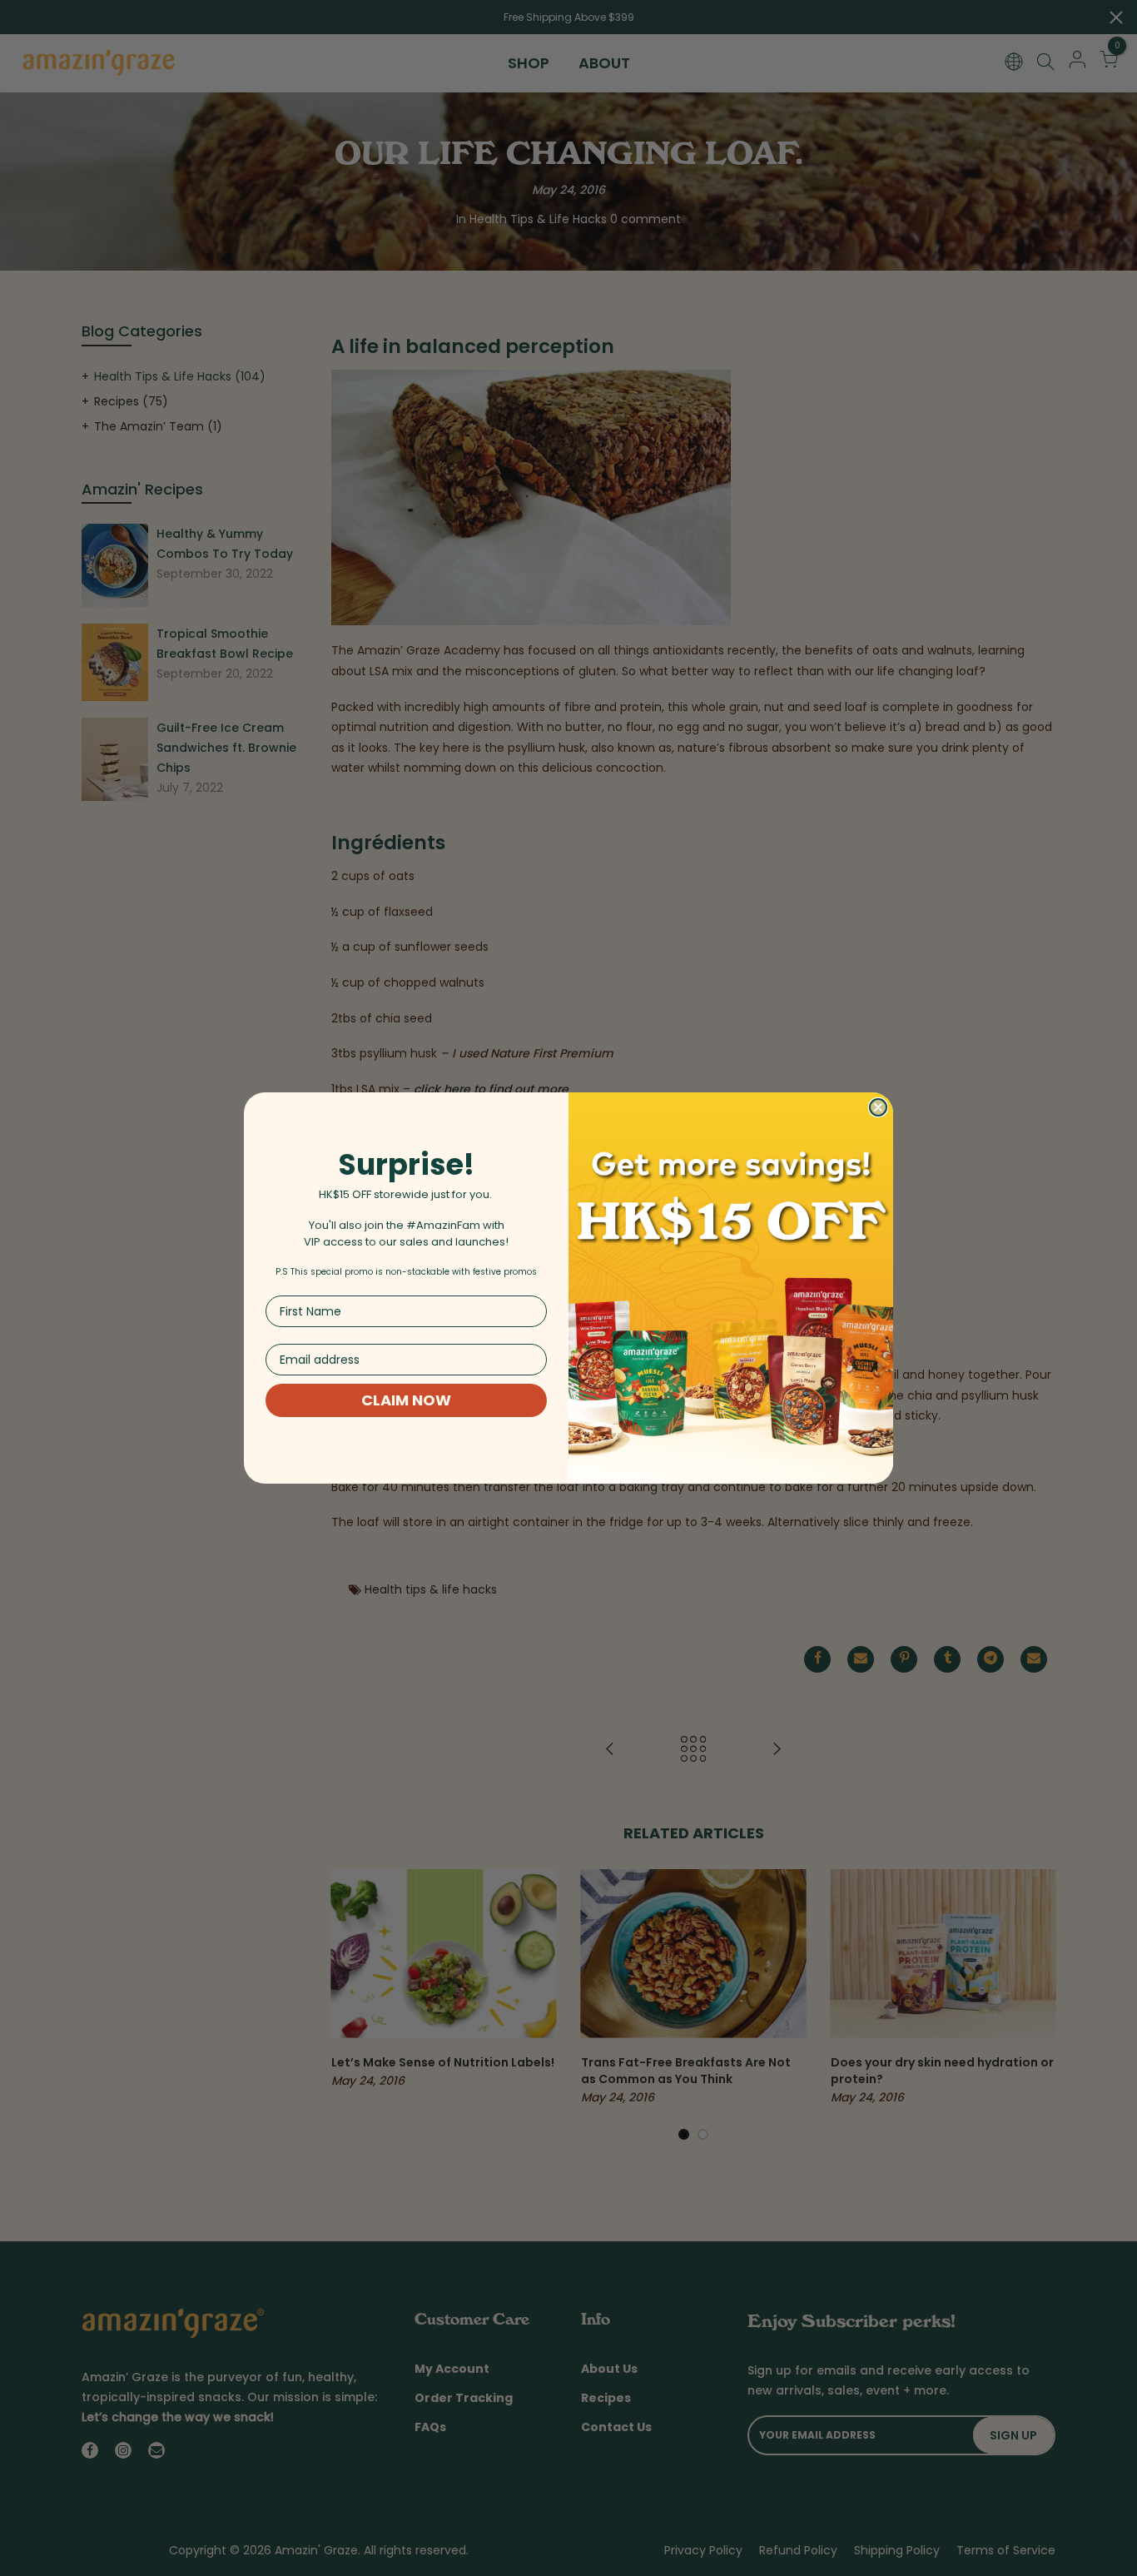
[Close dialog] (878, 1107)
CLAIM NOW (406, 1400)
